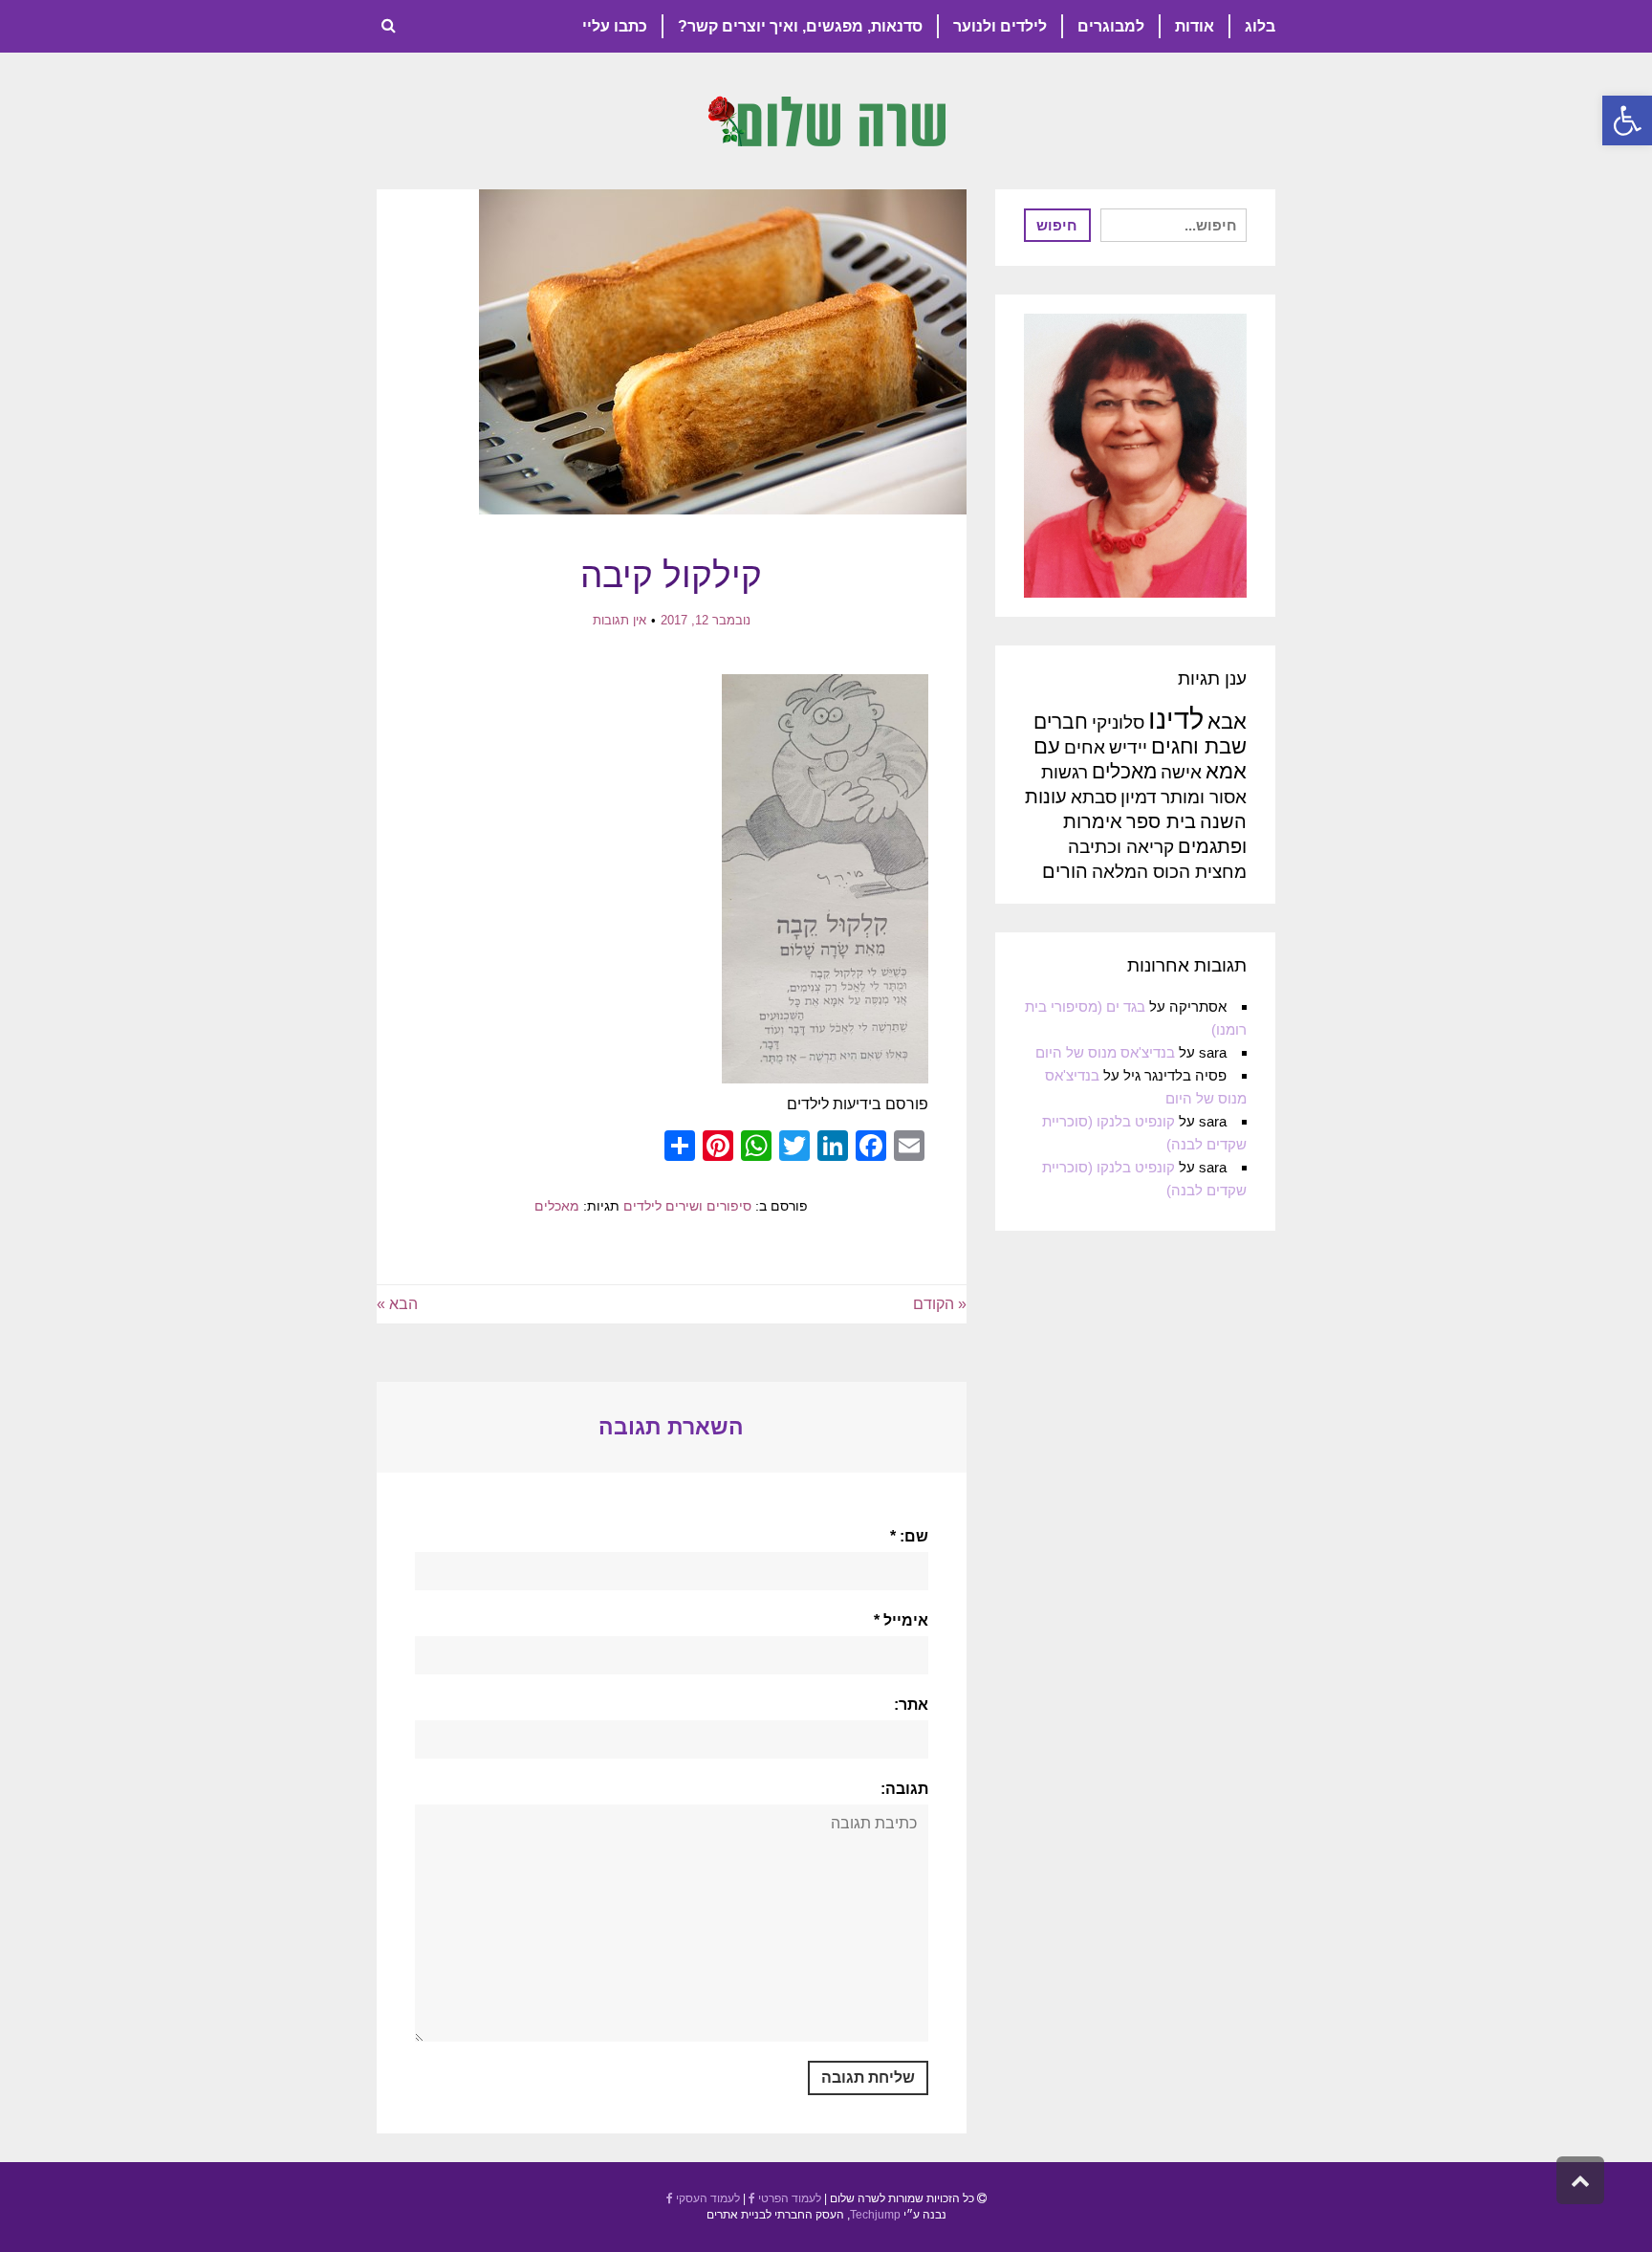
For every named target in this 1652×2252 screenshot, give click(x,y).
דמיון (1139, 797)
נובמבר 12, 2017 (706, 620)
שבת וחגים (1199, 746)
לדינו (1176, 719)
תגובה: (904, 1789)
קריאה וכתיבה (1121, 847)
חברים (1061, 722)
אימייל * (901, 1620)
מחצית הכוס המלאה (1169, 872)
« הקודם (940, 1304)
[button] (1627, 120)
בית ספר (1161, 821)
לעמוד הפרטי (788, 2198)
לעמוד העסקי (706, 2198)
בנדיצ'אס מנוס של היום (1105, 1052)
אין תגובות (619, 620)
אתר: (911, 1705)
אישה (1181, 772)
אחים (1085, 747)
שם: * (909, 1536)
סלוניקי (1118, 722)
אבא (1227, 722)
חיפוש (1057, 225)
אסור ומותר (1204, 797)
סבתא (1094, 797)
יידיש (1128, 747)
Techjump (875, 2215)
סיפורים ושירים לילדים (687, 1206)
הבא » (397, 1304)
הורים (1065, 871)
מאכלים (557, 1206)
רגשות (1065, 772)
